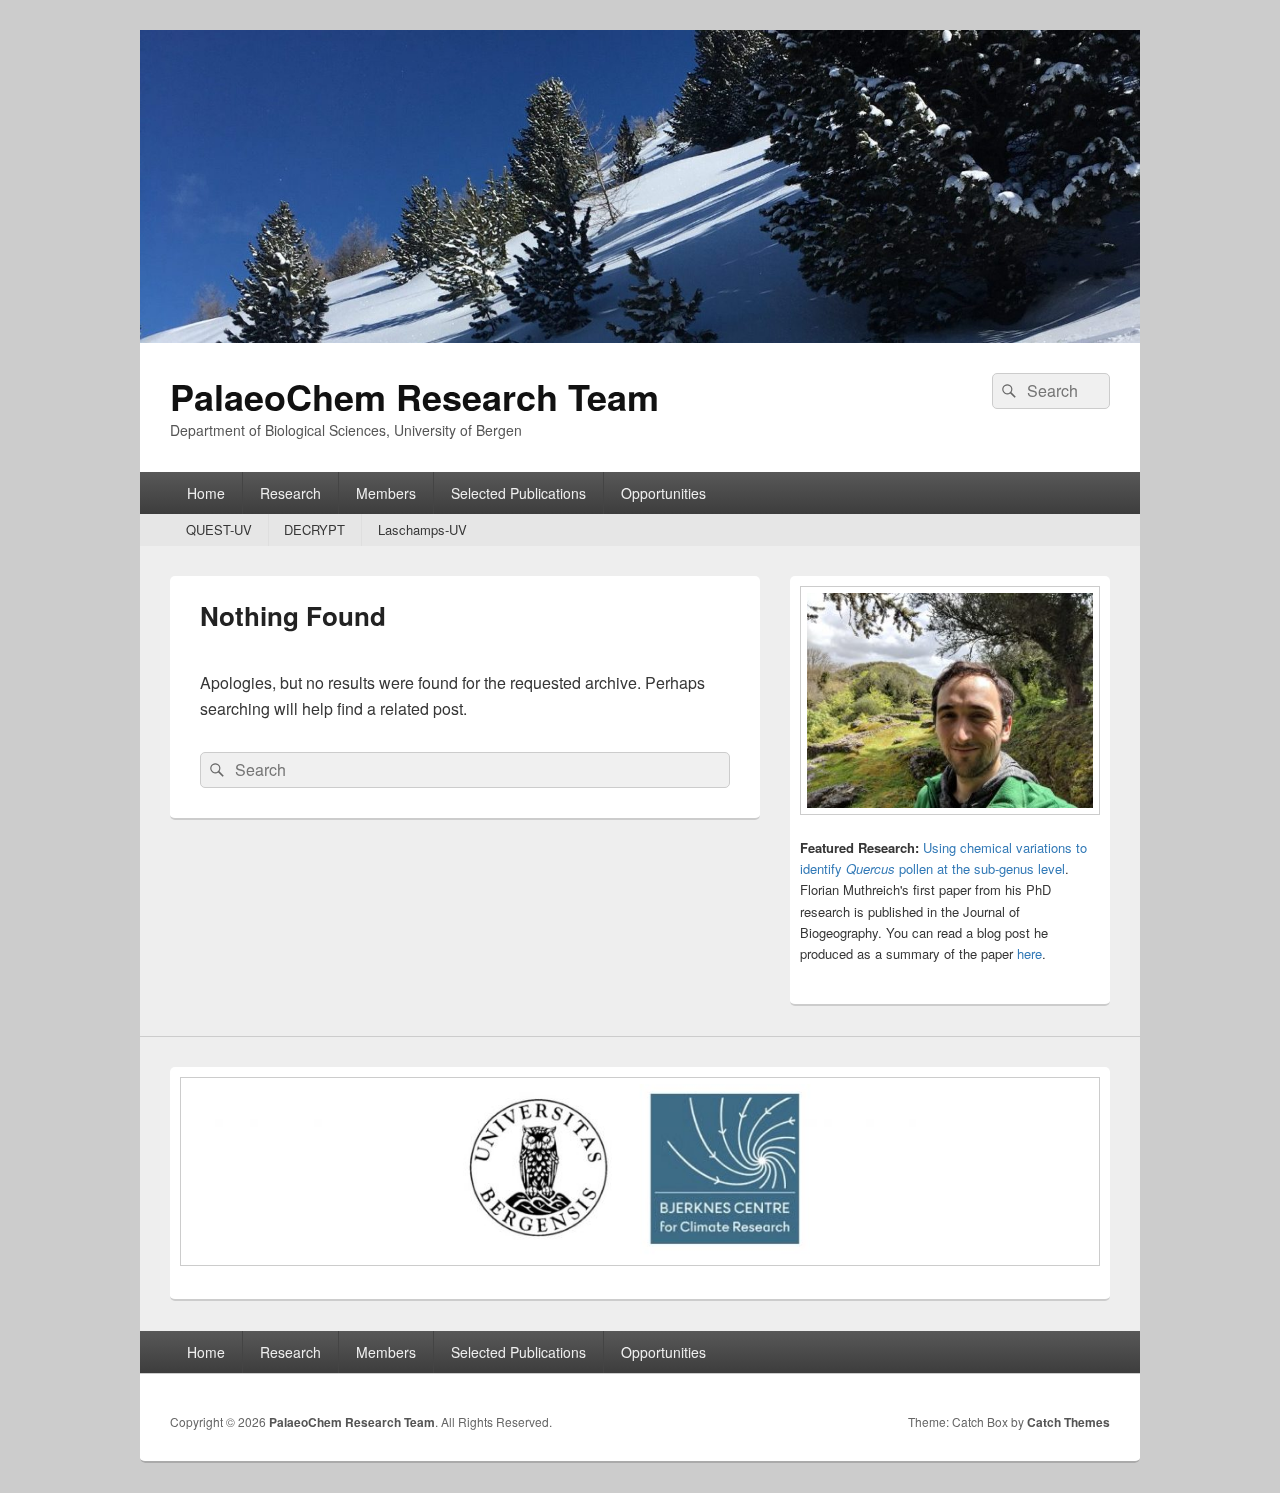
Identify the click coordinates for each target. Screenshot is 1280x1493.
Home (206, 493)
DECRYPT (314, 529)
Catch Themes (1068, 1422)
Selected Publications (518, 493)
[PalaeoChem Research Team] (640, 336)
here (1029, 953)
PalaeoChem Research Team (414, 396)
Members (386, 493)
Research (290, 493)
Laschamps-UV (422, 529)
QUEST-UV (219, 529)
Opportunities (663, 493)
